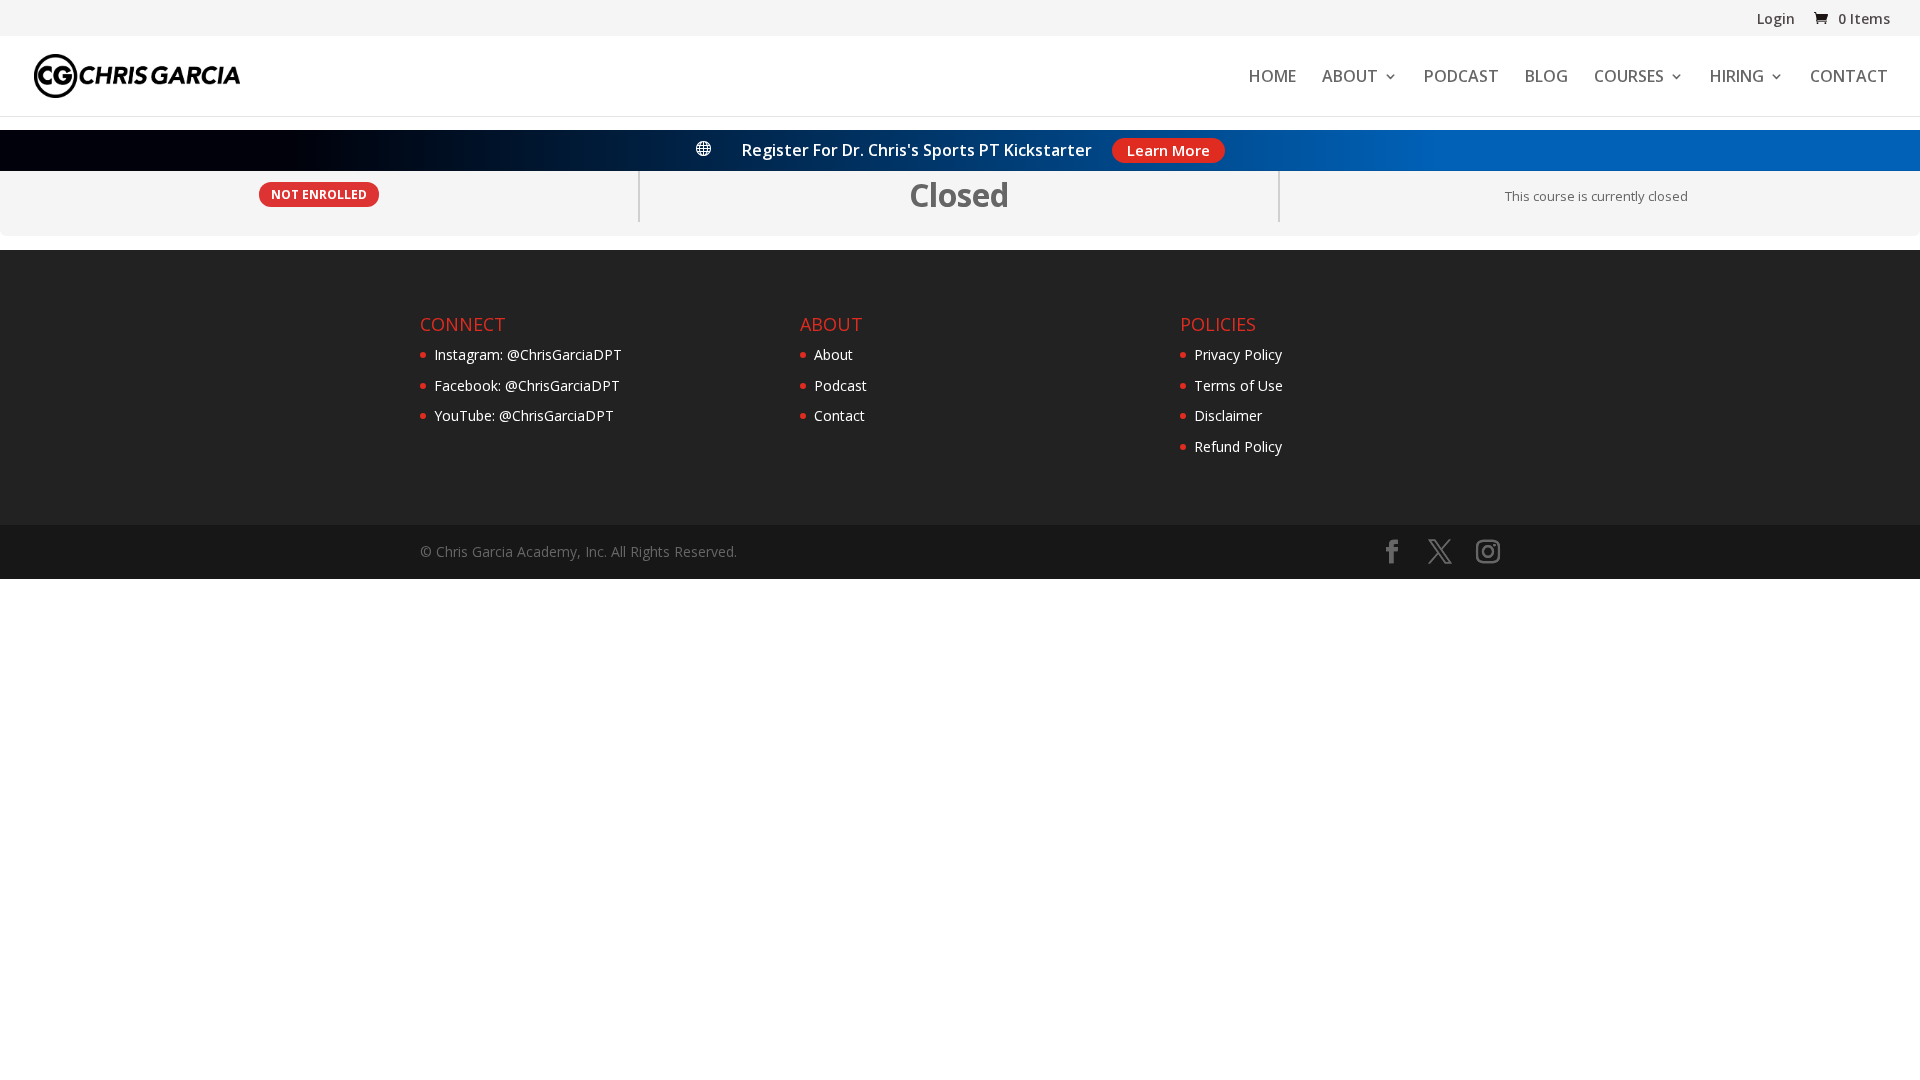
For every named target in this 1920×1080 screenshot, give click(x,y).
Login (1776, 20)
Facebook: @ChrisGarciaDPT (527, 385)
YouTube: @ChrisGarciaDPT (524, 415)
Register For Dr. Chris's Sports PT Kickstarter (917, 150)
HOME (1272, 78)
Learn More (1168, 150)
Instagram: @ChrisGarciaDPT (528, 354)
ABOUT (1350, 78)
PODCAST (1461, 78)
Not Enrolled (319, 194)
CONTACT (1849, 78)
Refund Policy (1238, 446)
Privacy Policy (1238, 354)
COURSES (1629, 78)
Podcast (840, 385)
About (833, 354)
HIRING (1737, 78)
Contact (839, 415)
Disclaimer (1228, 415)
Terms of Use (1238, 385)
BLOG (1546, 78)
